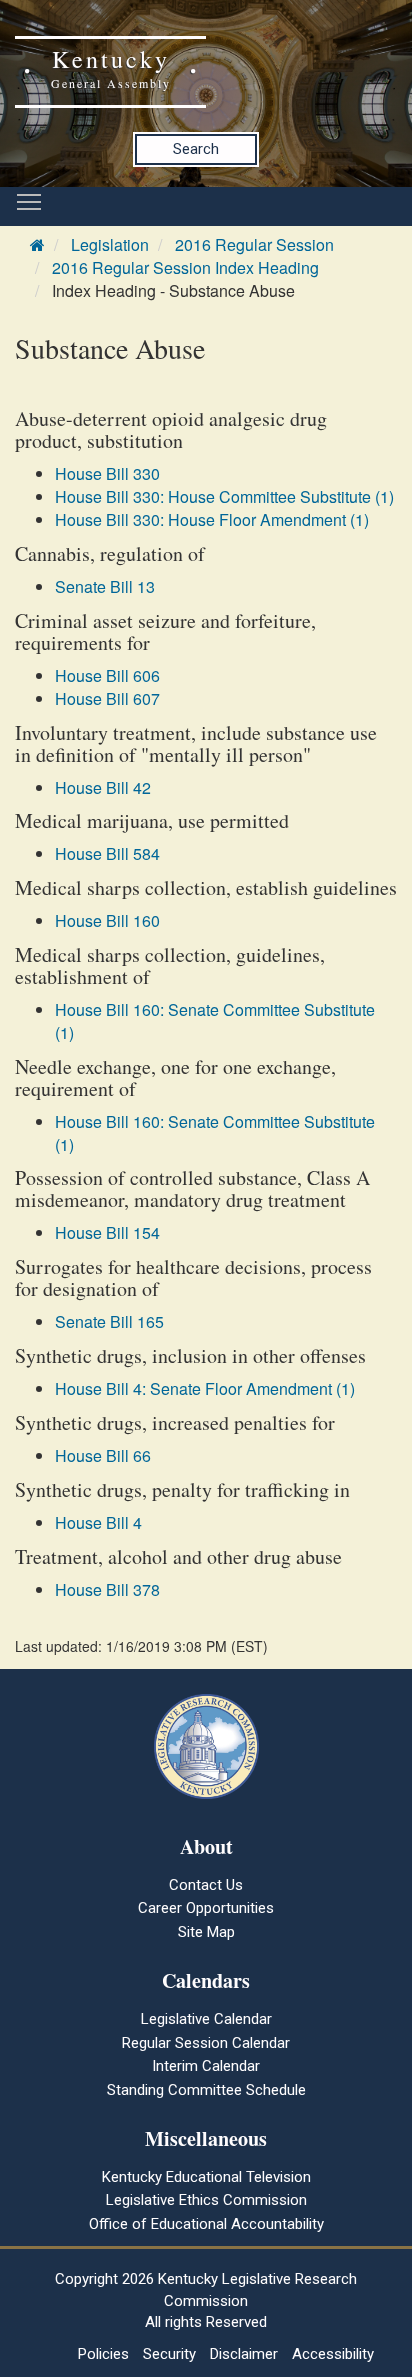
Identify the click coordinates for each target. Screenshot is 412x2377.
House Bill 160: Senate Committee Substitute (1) (215, 1021)
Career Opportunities (206, 1908)
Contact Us (206, 1885)
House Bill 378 (107, 1589)
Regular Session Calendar (206, 2043)
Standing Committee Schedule (206, 2090)
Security (169, 2354)
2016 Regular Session (254, 244)
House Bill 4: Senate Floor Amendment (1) (205, 1388)
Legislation (110, 244)
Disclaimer (244, 2354)
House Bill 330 (107, 473)
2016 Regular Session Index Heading (185, 267)
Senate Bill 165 (109, 1321)
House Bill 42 (103, 787)
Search (196, 149)
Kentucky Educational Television (206, 2177)
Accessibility (333, 2354)
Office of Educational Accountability (206, 2224)
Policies (103, 2354)
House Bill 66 (103, 1455)
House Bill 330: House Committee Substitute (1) (224, 496)
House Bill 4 (98, 1522)
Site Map (206, 1932)
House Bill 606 (107, 675)
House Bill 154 (107, 1232)
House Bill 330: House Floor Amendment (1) (212, 519)
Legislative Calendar (206, 2019)
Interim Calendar (206, 2066)
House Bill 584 (107, 853)
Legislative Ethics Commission (206, 2200)
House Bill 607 (107, 698)
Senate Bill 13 (105, 586)
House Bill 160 (107, 920)
